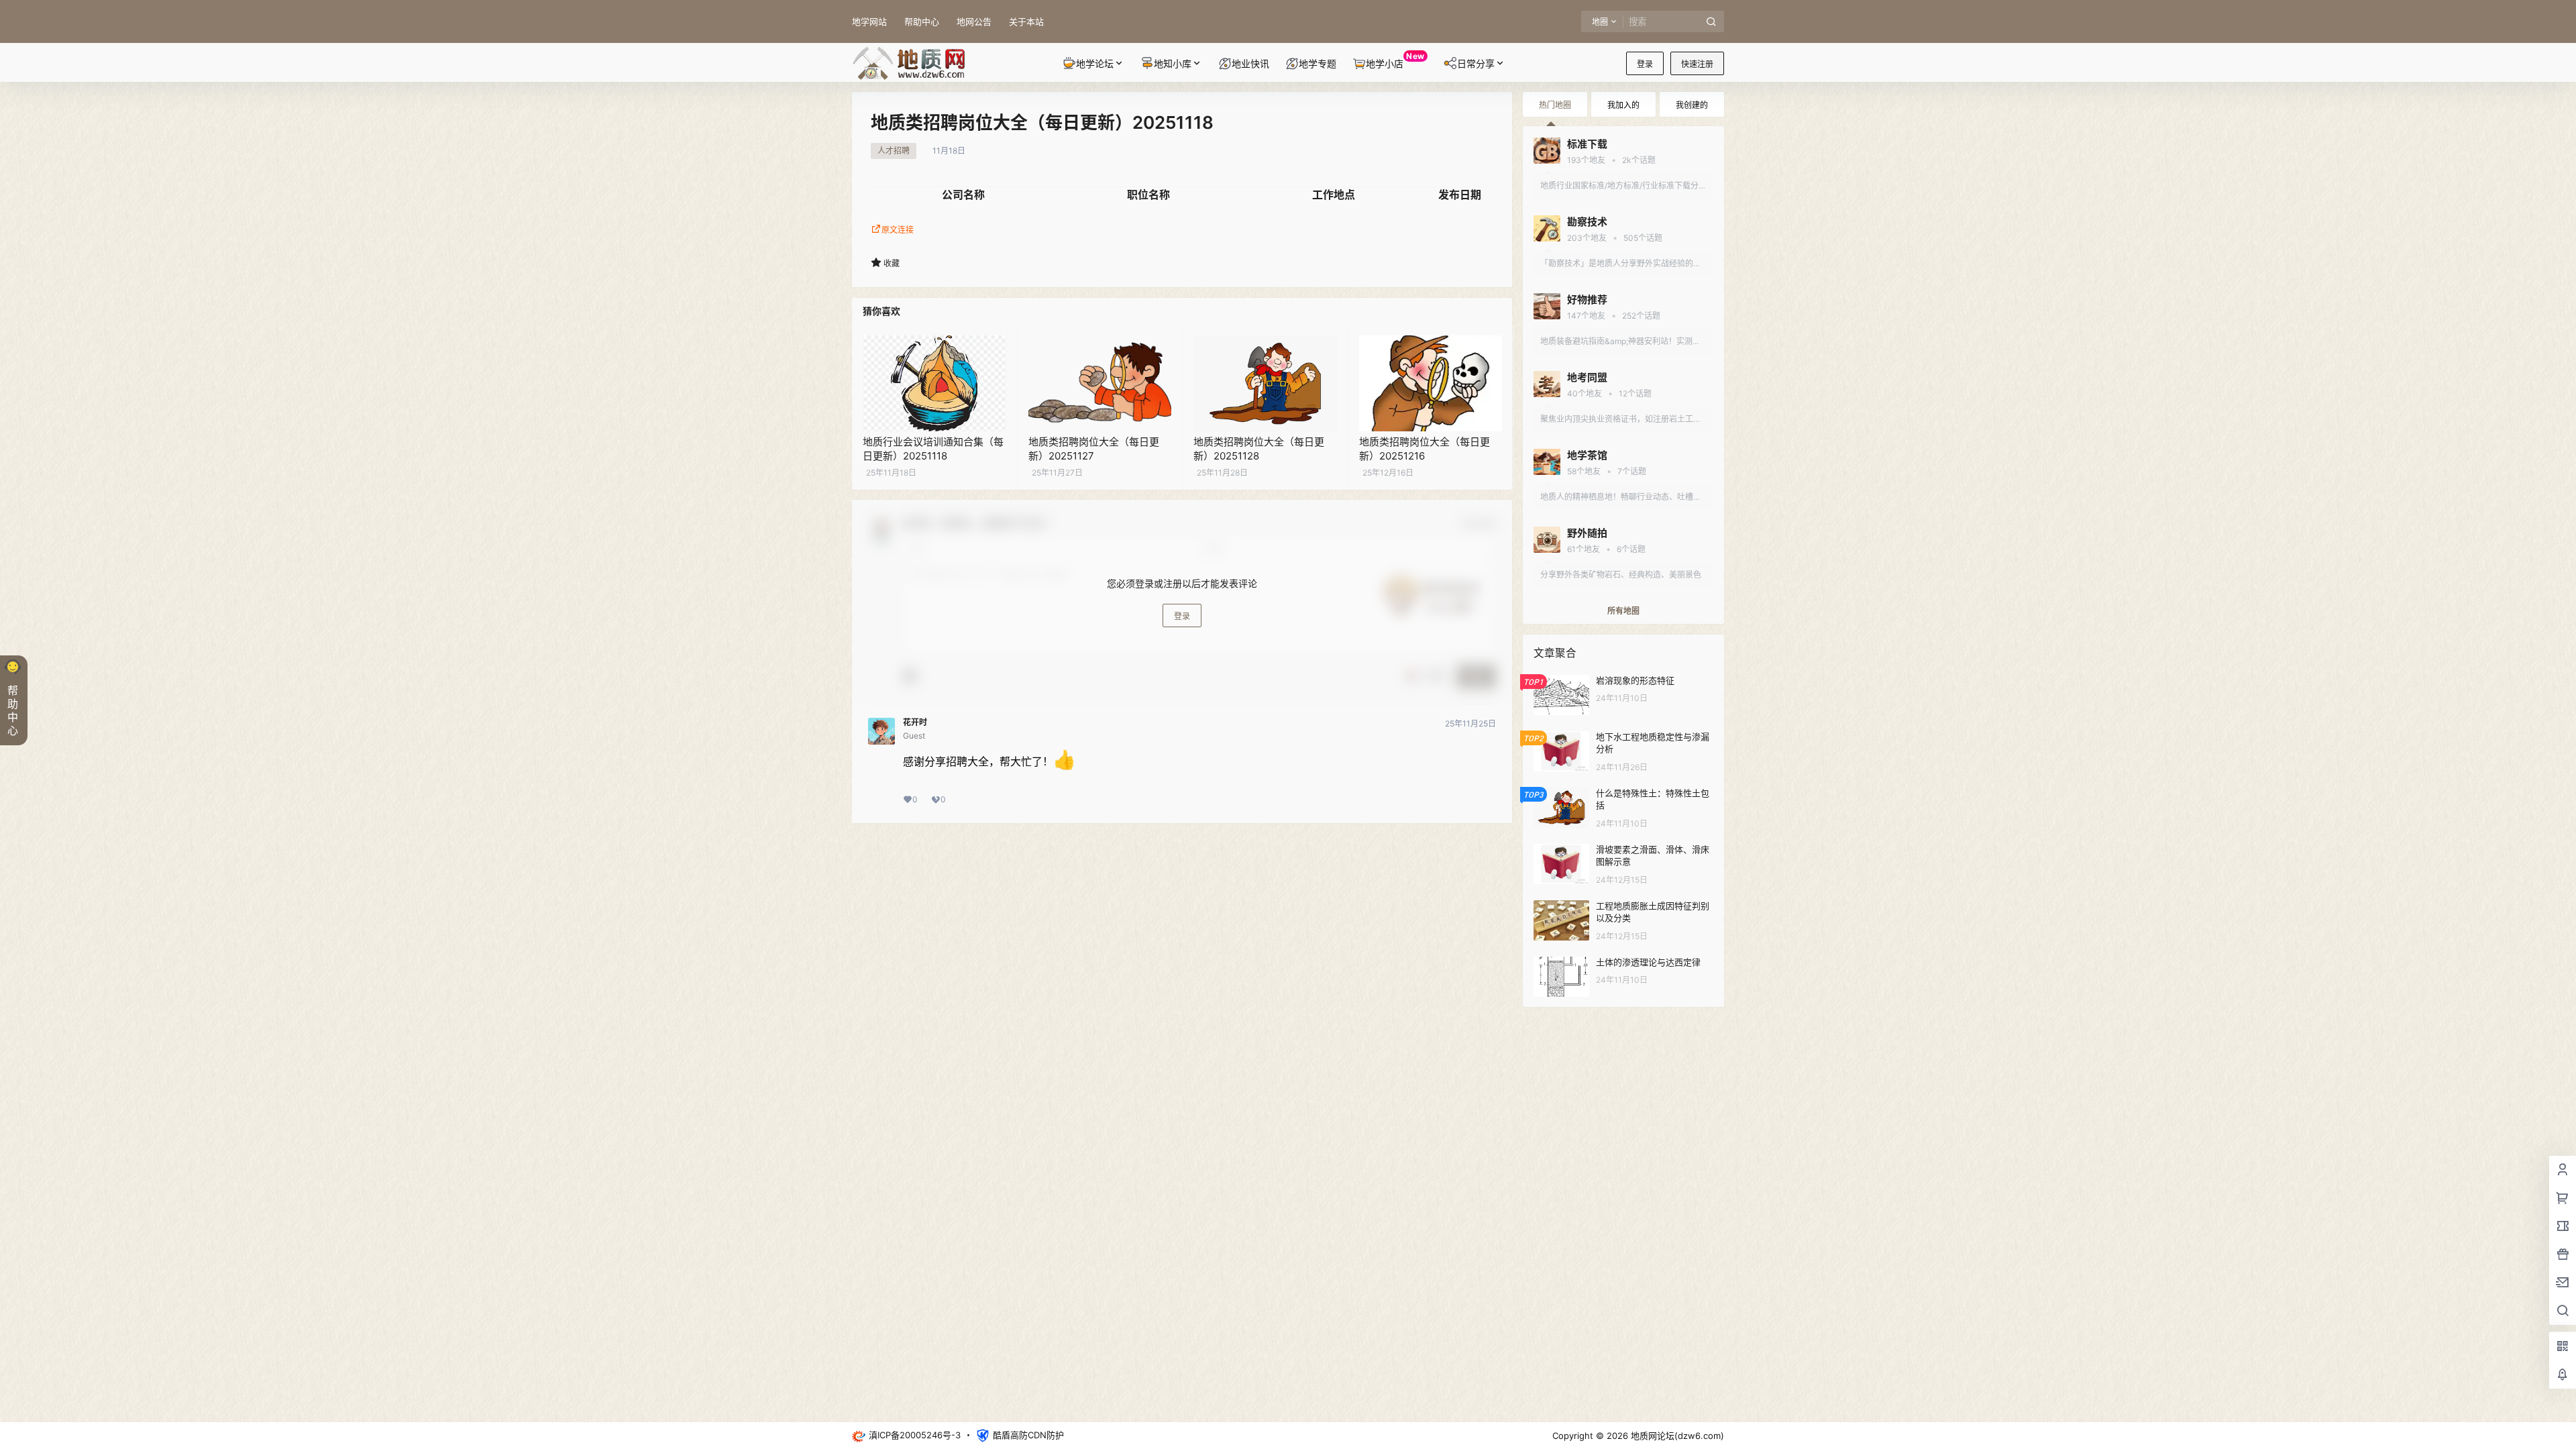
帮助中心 (922, 21)
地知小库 (1173, 63)
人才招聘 (894, 151)
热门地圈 (1555, 105)
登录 (1645, 64)
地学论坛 (1095, 63)
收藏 (892, 263)
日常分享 (1476, 63)
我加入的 (1623, 105)
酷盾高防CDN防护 (1028, 1435)
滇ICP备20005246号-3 (915, 1435)
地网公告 (974, 21)
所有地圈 (1623, 611)
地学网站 (869, 21)
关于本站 (1026, 21)
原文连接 (898, 230)
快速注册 (1697, 64)
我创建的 (1692, 105)
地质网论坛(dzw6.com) (1676, 1436)
